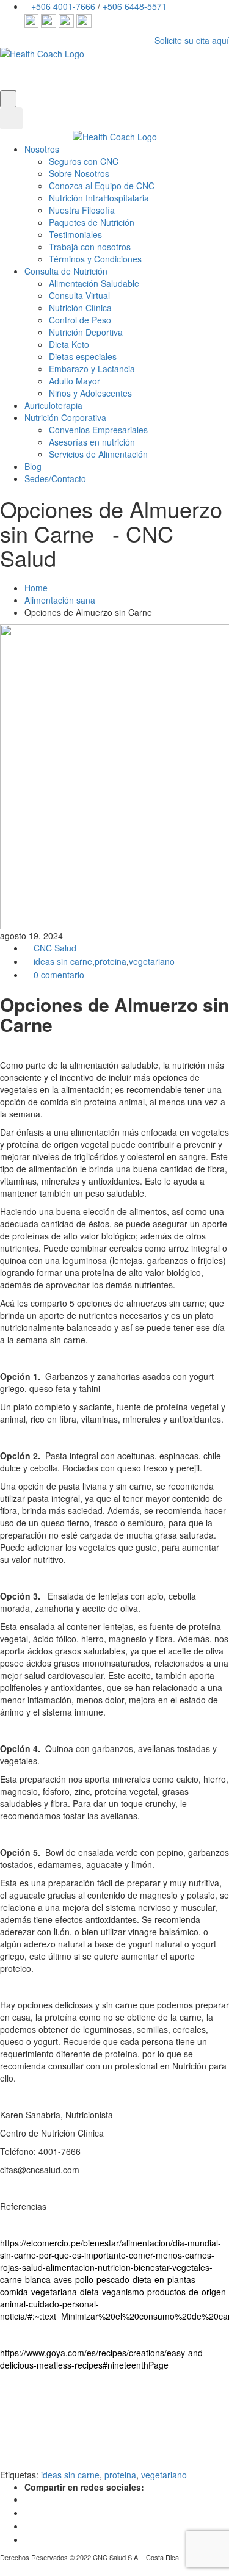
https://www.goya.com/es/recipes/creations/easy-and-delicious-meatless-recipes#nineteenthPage (103, 2359)
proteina (111, 961)
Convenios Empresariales (98, 430)
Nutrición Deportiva (86, 332)
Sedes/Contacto (55, 478)
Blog (33, 466)
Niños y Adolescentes (90, 393)
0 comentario (58, 975)
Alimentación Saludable (94, 283)
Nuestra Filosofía (82, 210)
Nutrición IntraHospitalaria (99, 198)
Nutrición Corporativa (65, 417)
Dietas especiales (83, 356)
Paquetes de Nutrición (92, 222)
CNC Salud (54, 948)
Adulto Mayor (75, 381)
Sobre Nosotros (79, 173)
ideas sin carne (63, 961)
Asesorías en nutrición (92, 442)
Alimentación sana (60, 600)
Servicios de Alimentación (98, 454)
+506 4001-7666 (63, 6)
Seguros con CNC (84, 161)
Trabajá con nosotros (90, 247)
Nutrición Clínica (80, 308)
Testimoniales (75, 234)
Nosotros (42, 149)
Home (36, 588)
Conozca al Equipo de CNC (102, 186)
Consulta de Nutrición (66, 271)
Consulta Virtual (79, 295)
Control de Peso (80, 320)
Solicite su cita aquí (192, 40)
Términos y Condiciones (95, 259)
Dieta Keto (69, 344)
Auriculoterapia (53, 405)
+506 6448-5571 (135, 6)
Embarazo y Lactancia (92, 369)
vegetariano (152, 961)
